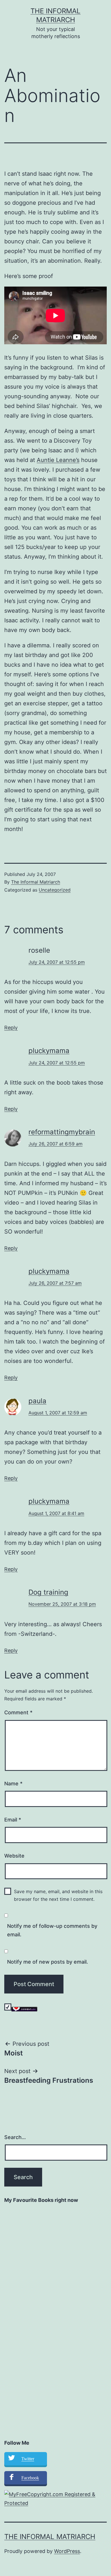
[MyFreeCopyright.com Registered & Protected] (55, 2499)
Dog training (48, 1592)
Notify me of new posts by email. (48, 1962)
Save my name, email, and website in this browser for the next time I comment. (58, 1895)
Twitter (28, 2459)
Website (14, 1856)
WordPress (67, 2551)
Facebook (30, 2478)
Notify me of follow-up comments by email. (52, 1930)
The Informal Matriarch (36, 882)
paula (37, 1401)
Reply (11, 1028)
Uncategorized (55, 890)
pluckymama (49, 1051)
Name (13, 1784)
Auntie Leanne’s (58, 460)
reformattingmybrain (62, 1132)
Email (13, 1820)
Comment (18, 1712)
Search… (15, 2137)
